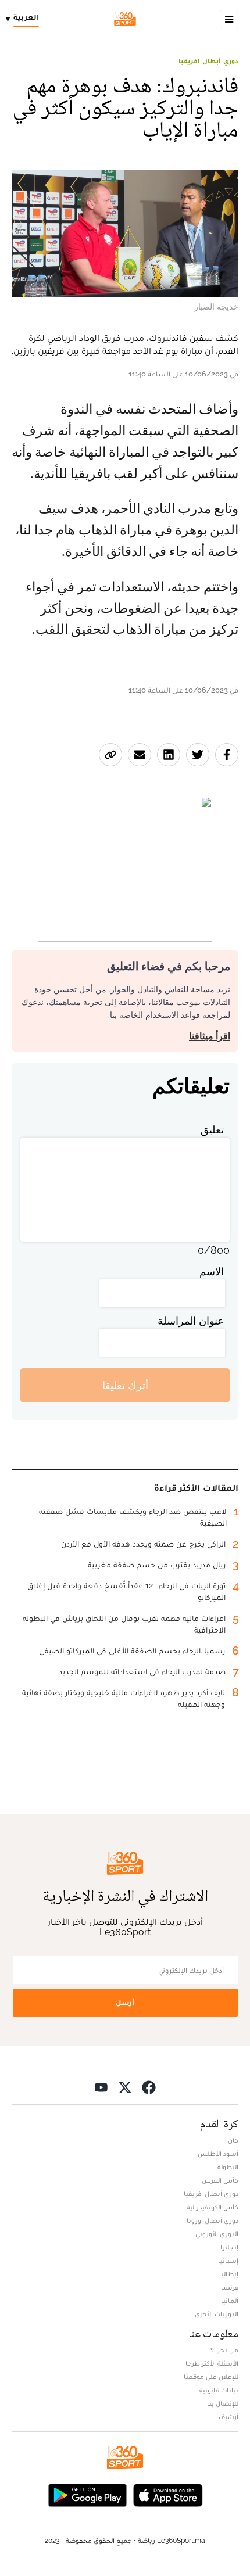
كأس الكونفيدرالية (212, 2207)
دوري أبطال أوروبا (212, 2220)
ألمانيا (230, 2301)
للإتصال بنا (223, 2403)
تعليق (212, 1130)
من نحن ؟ (224, 2350)
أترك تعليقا (125, 1385)
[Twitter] (125, 2087)
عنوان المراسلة (191, 1321)
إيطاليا (229, 2274)
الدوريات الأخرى (217, 2314)
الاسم (212, 1271)
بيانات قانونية (219, 2390)
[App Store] (168, 2494)
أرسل (125, 2002)
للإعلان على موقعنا (211, 2377)
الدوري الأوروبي (217, 2234)
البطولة (228, 2167)
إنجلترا (229, 2247)
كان (233, 2140)
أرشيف (228, 2417)
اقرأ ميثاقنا (210, 1036)
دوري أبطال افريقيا (208, 61)
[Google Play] (87, 2494)
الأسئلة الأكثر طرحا (212, 2363)
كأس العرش (220, 2180)
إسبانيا (228, 2261)
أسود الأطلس (218, 2154)
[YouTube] (101, 2087)
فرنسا (230, 2287)
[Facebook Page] (149, 2087)
